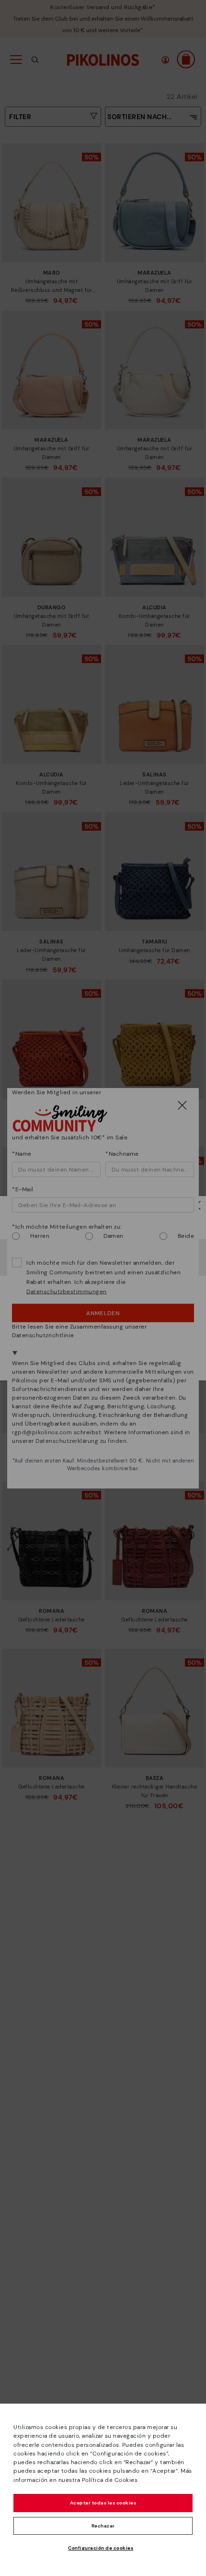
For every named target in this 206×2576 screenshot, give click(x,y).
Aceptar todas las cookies (103, 2503)
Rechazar (103, 2526)
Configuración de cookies (101, 2548)
